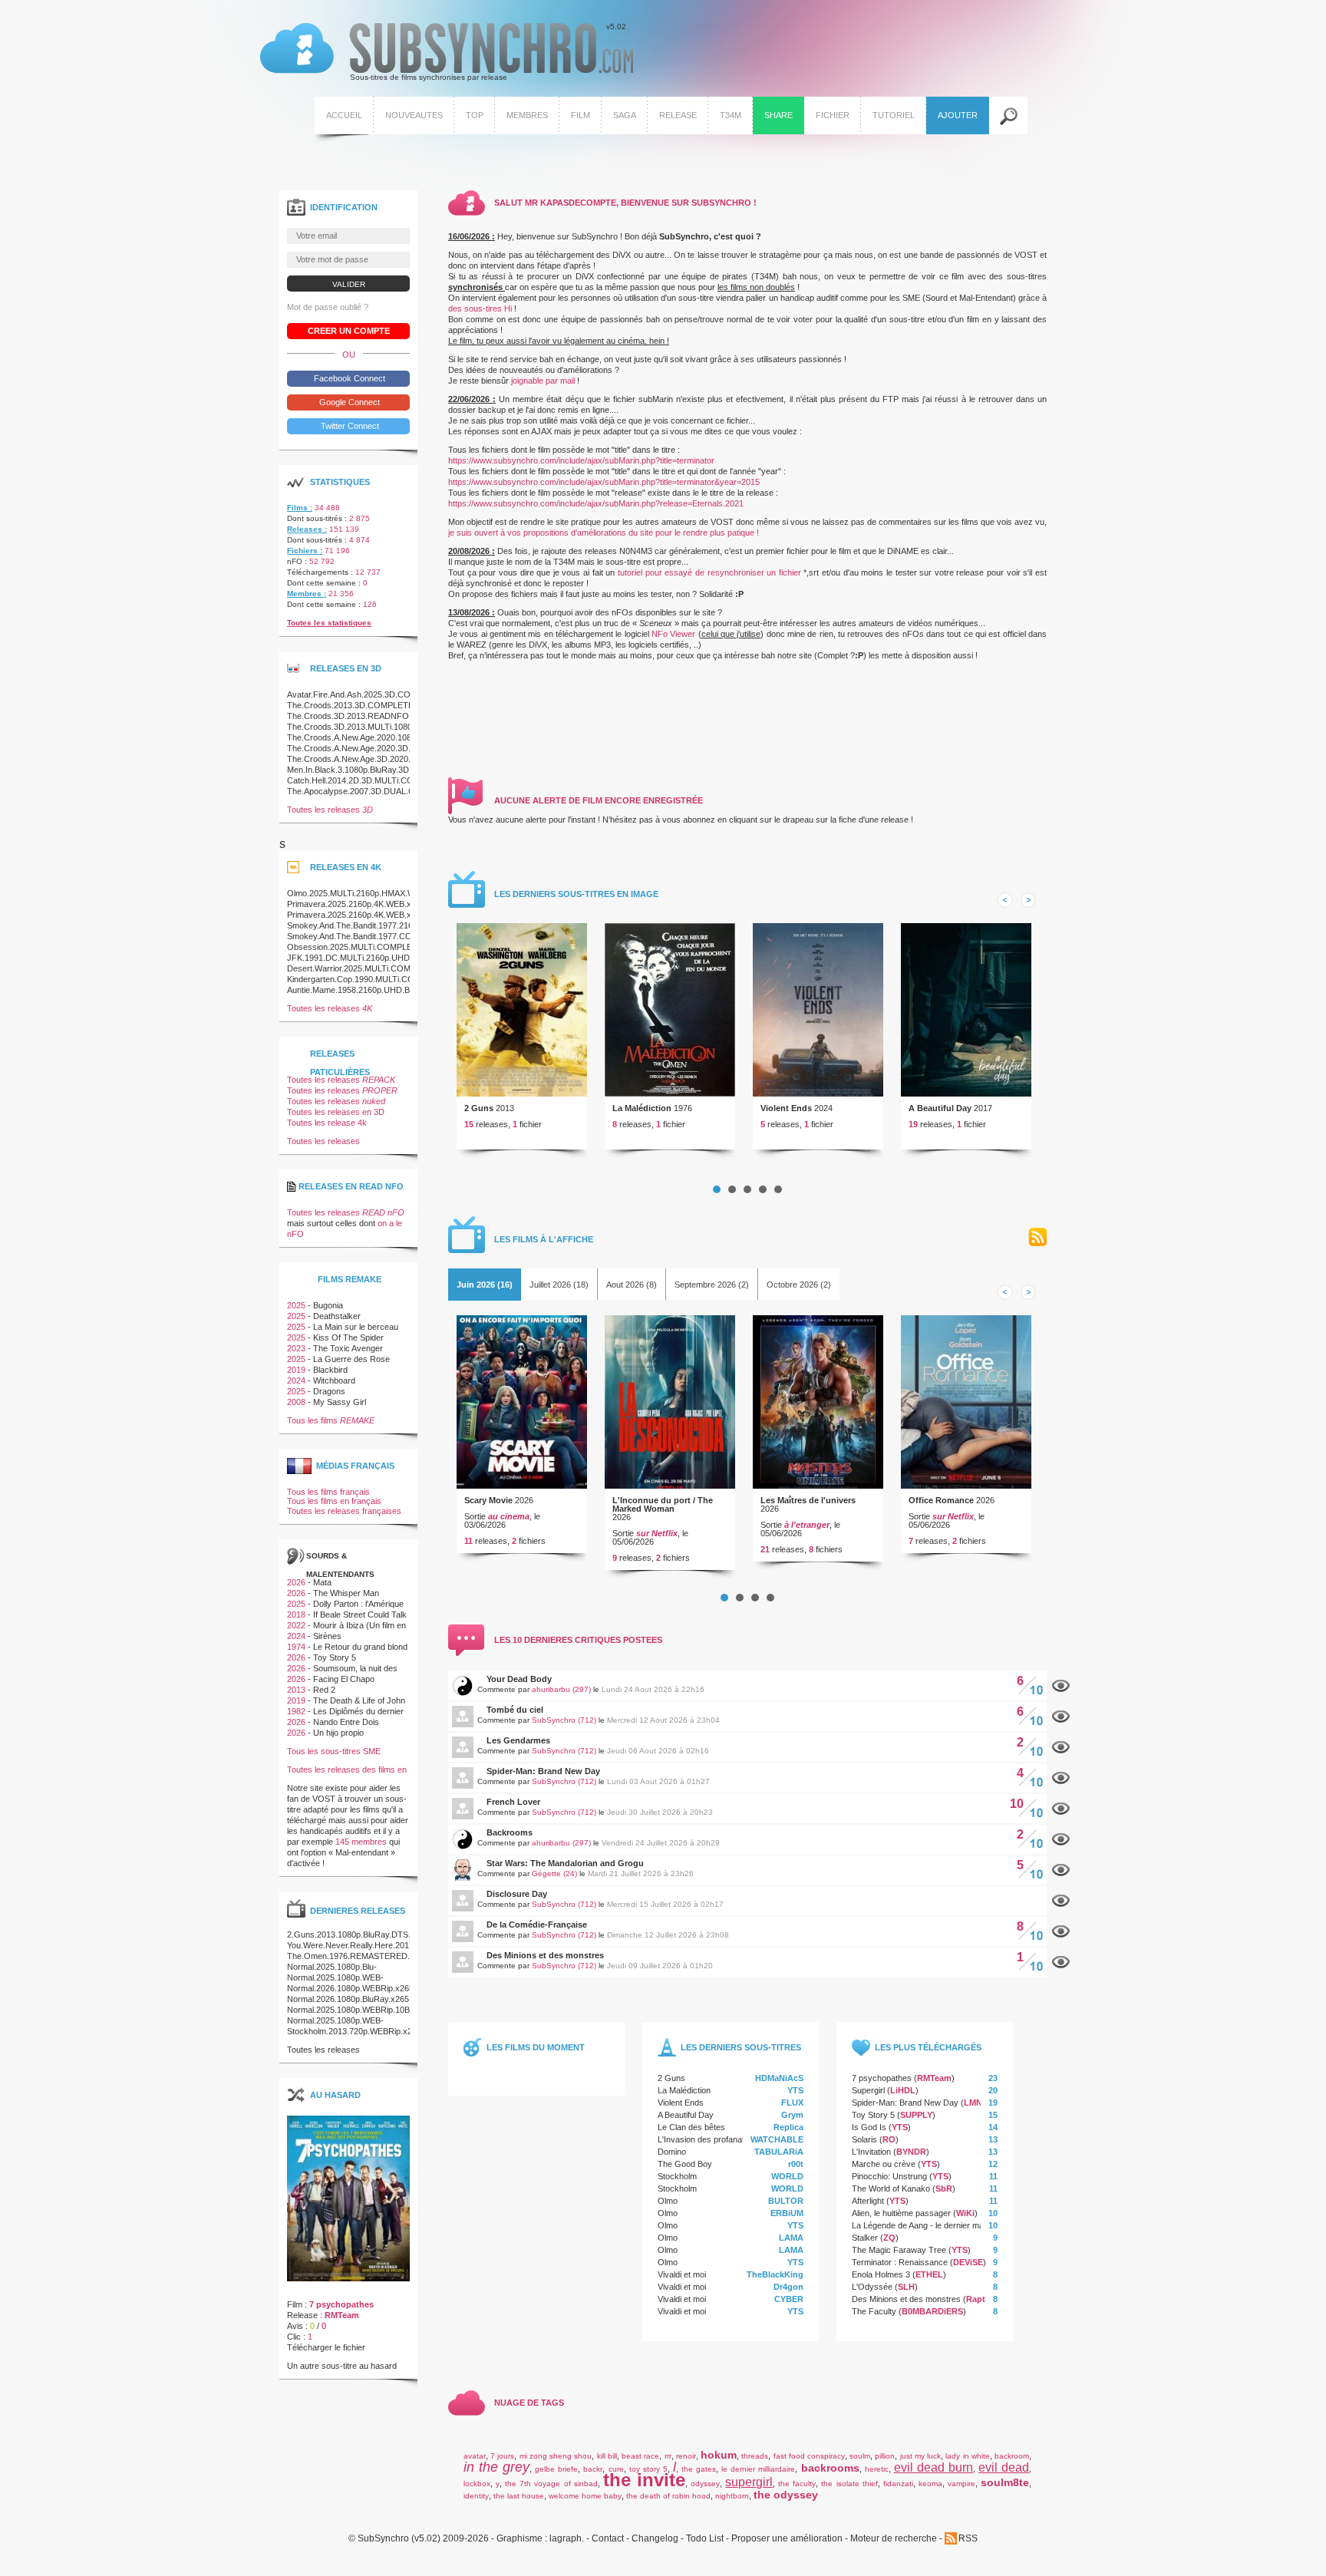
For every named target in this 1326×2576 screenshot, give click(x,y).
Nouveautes (414, 115)
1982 (296, 1711)
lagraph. (567, 2539)
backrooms (830, 2468)
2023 (296, 1348)
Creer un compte (349, 331)
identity (476, 2496)
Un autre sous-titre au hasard (342, 2366)
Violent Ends (786, 1108)
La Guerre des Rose (351, 1359)
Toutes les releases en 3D (336, 1112)
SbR (944, 2188)
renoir (686, 2456)
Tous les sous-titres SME (334, 1751)
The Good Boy (685, 2164)
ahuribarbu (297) (561, 1689)
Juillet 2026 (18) (559, 1285)
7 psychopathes (882, 2078)
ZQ (889, 2238)
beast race (640, 2456)
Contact (608, 2539)
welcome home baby (585, 2496)
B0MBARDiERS (932, 2311)
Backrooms (510, 1832)
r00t (796, 2164)
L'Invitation (871, 2152)
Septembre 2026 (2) (712, 1285)
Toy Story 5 (873, 2115)
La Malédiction (642, 1108)
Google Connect (348, 402)
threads (755, 2456)
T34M (731, 115)
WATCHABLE (777, 2139)
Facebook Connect (348, 378)
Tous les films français (328, 1492)
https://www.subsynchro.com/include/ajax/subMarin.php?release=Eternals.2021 (596, 503)
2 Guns (479, 1108)
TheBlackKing (775, 2274)
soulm (860, 2456)
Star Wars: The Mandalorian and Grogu (565, 1863)
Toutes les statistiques (329, 623)
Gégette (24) (554, 1873)
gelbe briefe (556, 2469)
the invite (644, 2480)
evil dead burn (933, 2467)
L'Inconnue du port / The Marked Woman (663, 1504)
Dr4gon (788, 2287)
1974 (296, 1647)
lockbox (477, 2484)
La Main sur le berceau (356, 1327)
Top (475, 115)
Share (778, 115)
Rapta (978, 2299)
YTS (795, 2090)
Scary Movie (488, 1500)
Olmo (668, 2201)
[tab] (485, 1285)
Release (678, 115)
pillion (885, 2456)
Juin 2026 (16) (485, 1285)
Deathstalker (337, 1316)
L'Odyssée (872, 2287)
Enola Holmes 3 (881, 2274)
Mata (322, 1582)
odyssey (705, 2484)
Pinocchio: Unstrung (889, 2176)
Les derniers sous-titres (741, 2047)
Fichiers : (305, 551)
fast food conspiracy (809, 2456)
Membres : (307, 594)
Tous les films (331, 1420)
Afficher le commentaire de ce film (1061, 1686)
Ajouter (958, 115)
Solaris (864, 2139)
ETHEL (929, 2274)
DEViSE (968, 2262)
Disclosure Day (517, 1894)
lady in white (967, 2456)
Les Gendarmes (518, 1740)
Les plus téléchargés (928, 2047)
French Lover (513, 1802)
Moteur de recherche (894, 2539)
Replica (788, 2127)
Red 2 (324, 1690)
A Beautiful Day (940, 1108)
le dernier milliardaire (758, 2469)
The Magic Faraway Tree (899, 2250)
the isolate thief (849, 2484)
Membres (527, 115)
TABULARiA (779, 2152)
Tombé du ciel (515, 1710)
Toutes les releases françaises (344, 1511)
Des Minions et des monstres (545, 1955)
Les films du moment (536, 2047)
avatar (475, 2456)
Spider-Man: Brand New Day (543, 1771)
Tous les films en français (334, 1501)
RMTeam (934, 2078)
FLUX (792, 2103)
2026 (296, 1582)
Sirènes (327, 1636)
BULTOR (786, 2201)
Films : (300, 508)
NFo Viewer (673, 634)
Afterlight (868, 2201)
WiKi (965, 2213)
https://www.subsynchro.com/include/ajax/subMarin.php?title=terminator (581, 460)
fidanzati (898, 2484)
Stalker (865, 2238)
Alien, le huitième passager (901, 2213)
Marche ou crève (884, 2164)
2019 (296, 1370)
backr (593, 2469)
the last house (519, 2496)
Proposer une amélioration (787, 2539)
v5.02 (443, 52)
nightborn (732, 2496)
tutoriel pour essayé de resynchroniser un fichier (709, 572)
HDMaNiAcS (779, 2078)
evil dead (1004, 2467)
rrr (668, 2456)
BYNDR (911, 2152)
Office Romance (941, 1500)
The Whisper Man (346, 1593)
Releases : (307, 529)
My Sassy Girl (340, 1402)
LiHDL (903, 2090)
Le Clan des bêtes (691, 2127)
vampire (962, 2484)
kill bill (607, 2456)
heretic (877, 2469)
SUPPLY (916, 2115)
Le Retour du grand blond (360, 1647)
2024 (296, 1380)
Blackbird (330, 1370)
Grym (792, 2115)
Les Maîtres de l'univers (808, 1500)
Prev (1005, 900)
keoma (930, 2484)
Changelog (655, 2539)
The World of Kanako (891, 2188)
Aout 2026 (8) (632, 1285)
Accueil (344, 115)
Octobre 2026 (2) (799, 1285)
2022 (296, 1625)
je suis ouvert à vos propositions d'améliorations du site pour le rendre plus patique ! (604, 533)
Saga (625, 115)
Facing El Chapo (344, 1679)
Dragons (329, 1391)
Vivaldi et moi (682, 2274)
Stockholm (677, 2176)
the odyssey (786, 2495)
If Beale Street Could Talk (360, 1615)
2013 (296, 1690)
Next (1028, 900)
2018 (296, 1615)
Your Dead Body (519, 1679)
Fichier (833, 115)
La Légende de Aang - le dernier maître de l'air (937, 2225)
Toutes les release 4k (327, 1123)
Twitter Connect (349, 426)
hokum (719, 2455)
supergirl (749, 2482)
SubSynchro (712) (564, 1720)
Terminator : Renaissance (900, 2262)
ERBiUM (787, 2213)
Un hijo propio (338, 1733)
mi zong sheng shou (556, 2456)
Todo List (705, 2539)
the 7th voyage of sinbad (551, 2484)
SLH (906, 2287)
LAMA (791, 2238)
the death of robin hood (668, 2496)
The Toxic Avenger (348, 1348)
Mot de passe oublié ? (328, 307)
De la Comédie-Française (537, 1925)
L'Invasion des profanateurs (709, 2139)
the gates (699, 2469)
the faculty (797, 2484)
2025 (296, 1305)
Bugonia (328, 1305)
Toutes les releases (330, 810)
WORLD (787, 2176)
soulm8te (1005, 2482)
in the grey (496, 2467)
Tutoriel (894, 115)
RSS (1037, 1237)
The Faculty (874, 2311)
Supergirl (868, 2090)
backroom (1012, 2456)
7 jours (502, 2456)
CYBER (789, 2299)
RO (889, 2139)
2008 (296, 1402)
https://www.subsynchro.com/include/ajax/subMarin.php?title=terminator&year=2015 (604, 482)
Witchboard (334, 1380)
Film (581, 115)
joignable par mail (543, 381)
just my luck (920, 2456)
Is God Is (869, 2127)
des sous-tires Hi (480, 308)
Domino (672, 2152)
